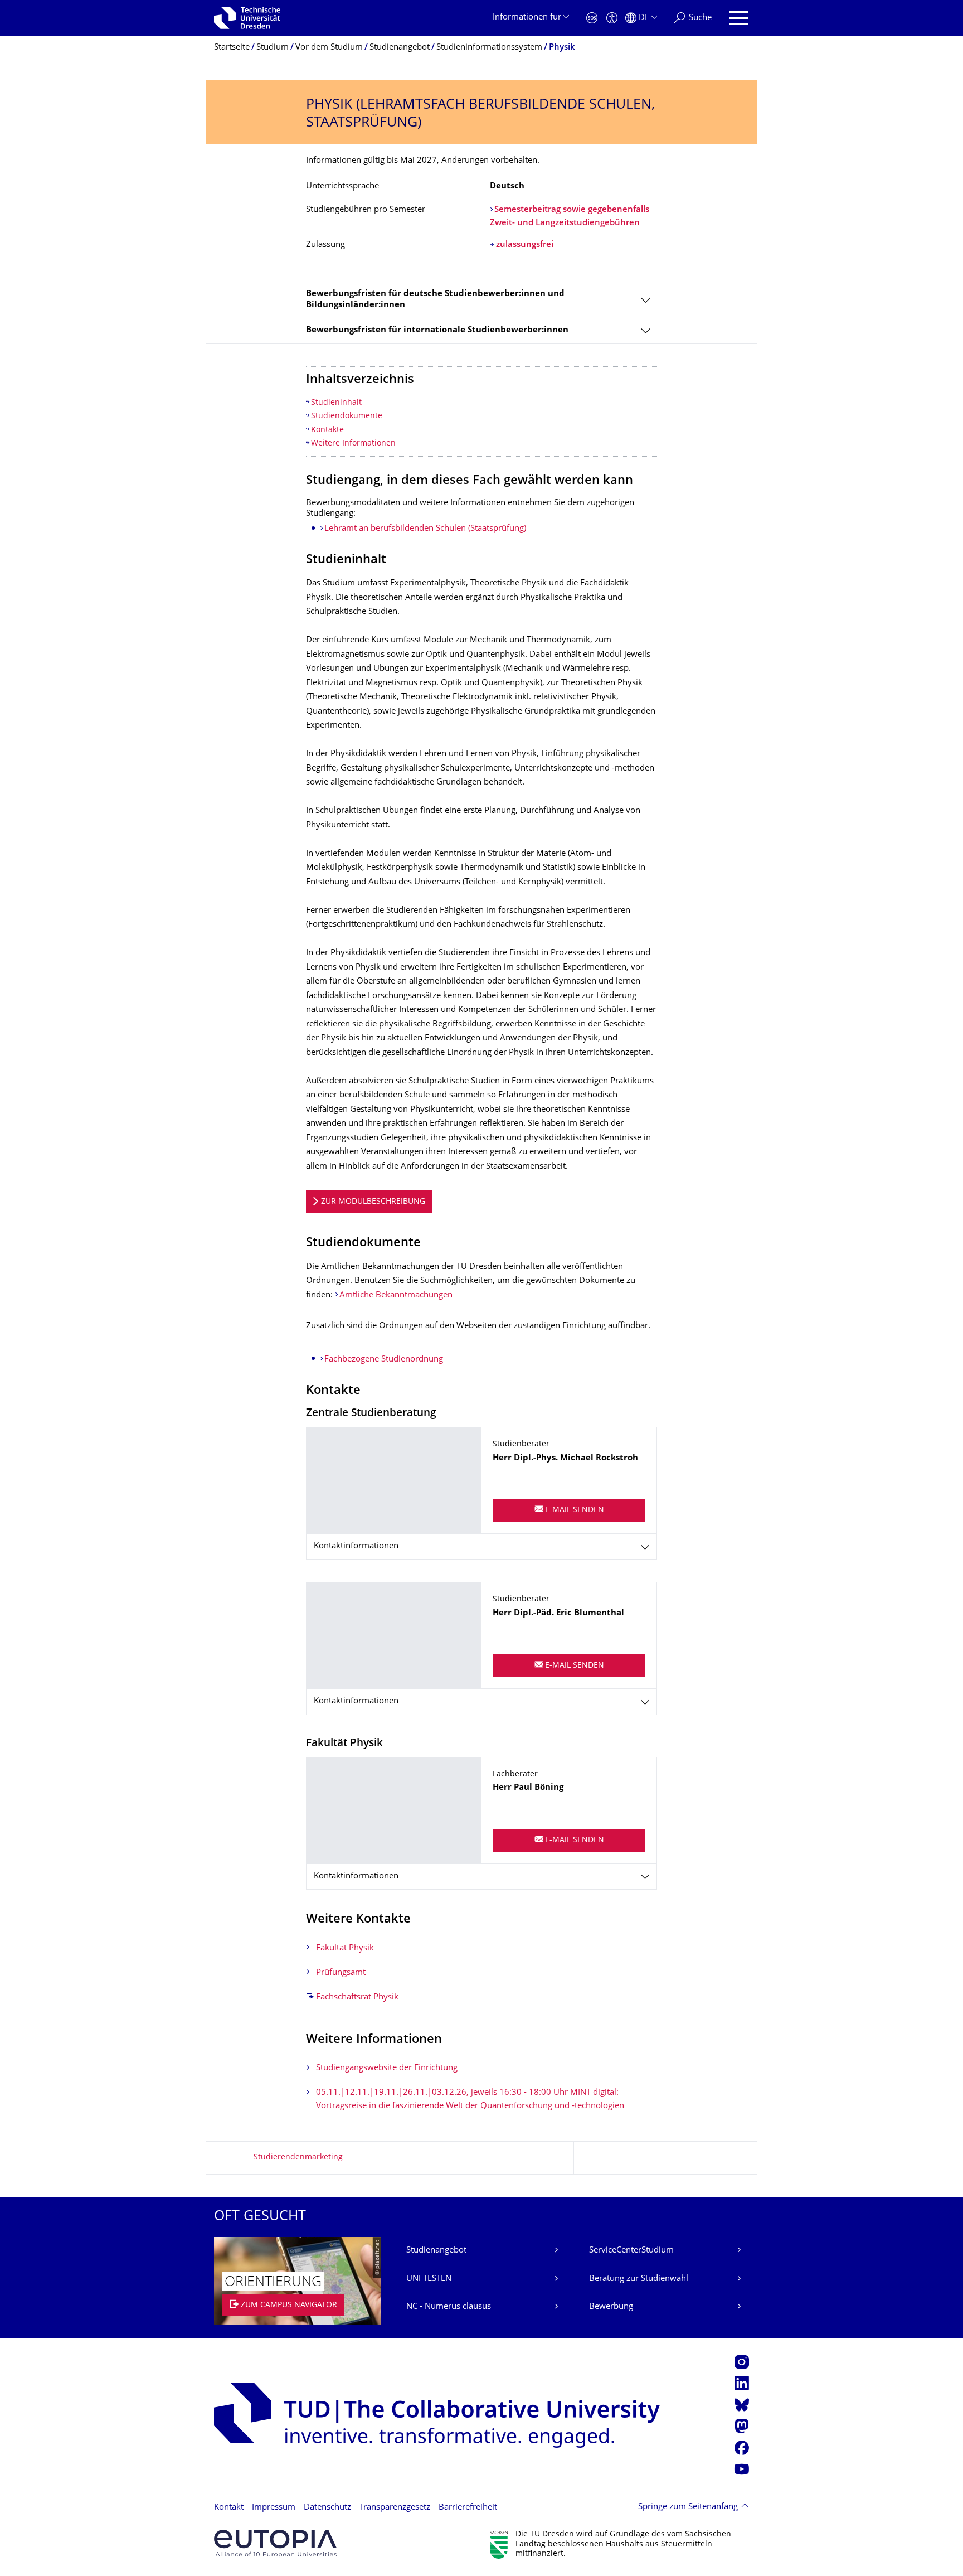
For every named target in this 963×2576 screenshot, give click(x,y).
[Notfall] (592, 18)
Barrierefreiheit (468, 2508)
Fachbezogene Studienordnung (384, 1360)
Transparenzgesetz (395, 2508)
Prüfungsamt (341, 1973)
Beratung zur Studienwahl (639, 2279)
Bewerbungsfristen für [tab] (437, 330)
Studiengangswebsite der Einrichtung (387, 2068)
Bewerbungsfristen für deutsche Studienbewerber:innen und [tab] (435, 300)
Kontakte (327, 430)
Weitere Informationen (353, 444)
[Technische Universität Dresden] (247, 18)
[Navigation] (739, 18)
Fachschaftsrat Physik (357, 1998)
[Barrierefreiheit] (612, 18)
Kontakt (229, 2508)
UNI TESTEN (429, 2279)
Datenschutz (327, 2508)
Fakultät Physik (345, 1948)
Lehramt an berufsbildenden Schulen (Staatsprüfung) (425, 529)
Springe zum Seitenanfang (688, 2507)
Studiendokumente (347, 416)
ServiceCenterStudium (631, 2251)
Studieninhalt (336, 403)
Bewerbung (611, 2307)
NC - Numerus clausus (449, 2307)
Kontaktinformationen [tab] (356, 1546)
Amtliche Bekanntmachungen (396, 1296)
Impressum (274, 2508)
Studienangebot (436, 2251)
